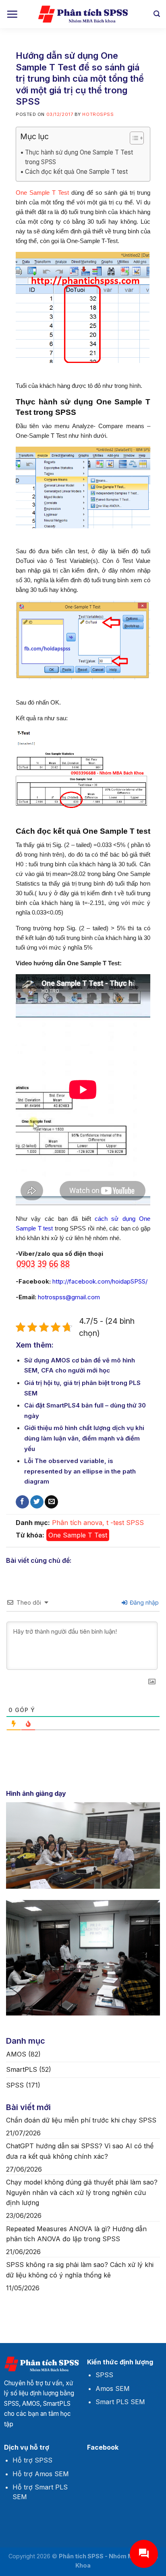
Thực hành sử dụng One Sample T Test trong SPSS (79, 157)
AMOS (16, 2054)
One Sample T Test (42, 193)
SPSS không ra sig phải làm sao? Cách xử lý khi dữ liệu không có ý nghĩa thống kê (80, 2270)
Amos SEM (113, 2388)
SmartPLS (22, 2069)
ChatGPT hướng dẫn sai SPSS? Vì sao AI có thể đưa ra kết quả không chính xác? (80, 2151)
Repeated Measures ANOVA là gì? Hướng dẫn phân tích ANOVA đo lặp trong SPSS (76, 2234)
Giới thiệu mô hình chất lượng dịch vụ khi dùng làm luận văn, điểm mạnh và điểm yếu (84, 1438)
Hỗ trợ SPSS (32, 2460)
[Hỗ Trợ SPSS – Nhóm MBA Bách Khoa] (83, 14)
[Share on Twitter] (37, 1502)
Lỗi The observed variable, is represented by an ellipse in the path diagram (80, 1471)
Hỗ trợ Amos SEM (41, 2474)
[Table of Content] (137, 138)
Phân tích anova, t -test (88, 1523)
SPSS (135, 1523)
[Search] (157, 14)
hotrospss (98, 114)
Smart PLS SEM (120, 2402)
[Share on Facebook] (22, 1502)
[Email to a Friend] (51, 1502)
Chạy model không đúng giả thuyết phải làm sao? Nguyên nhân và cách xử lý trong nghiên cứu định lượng (82, 2192)
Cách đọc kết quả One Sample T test (76, 172)
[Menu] (12, 14)
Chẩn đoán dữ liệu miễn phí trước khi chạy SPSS (81, 2120)
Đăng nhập (143, 1602)
